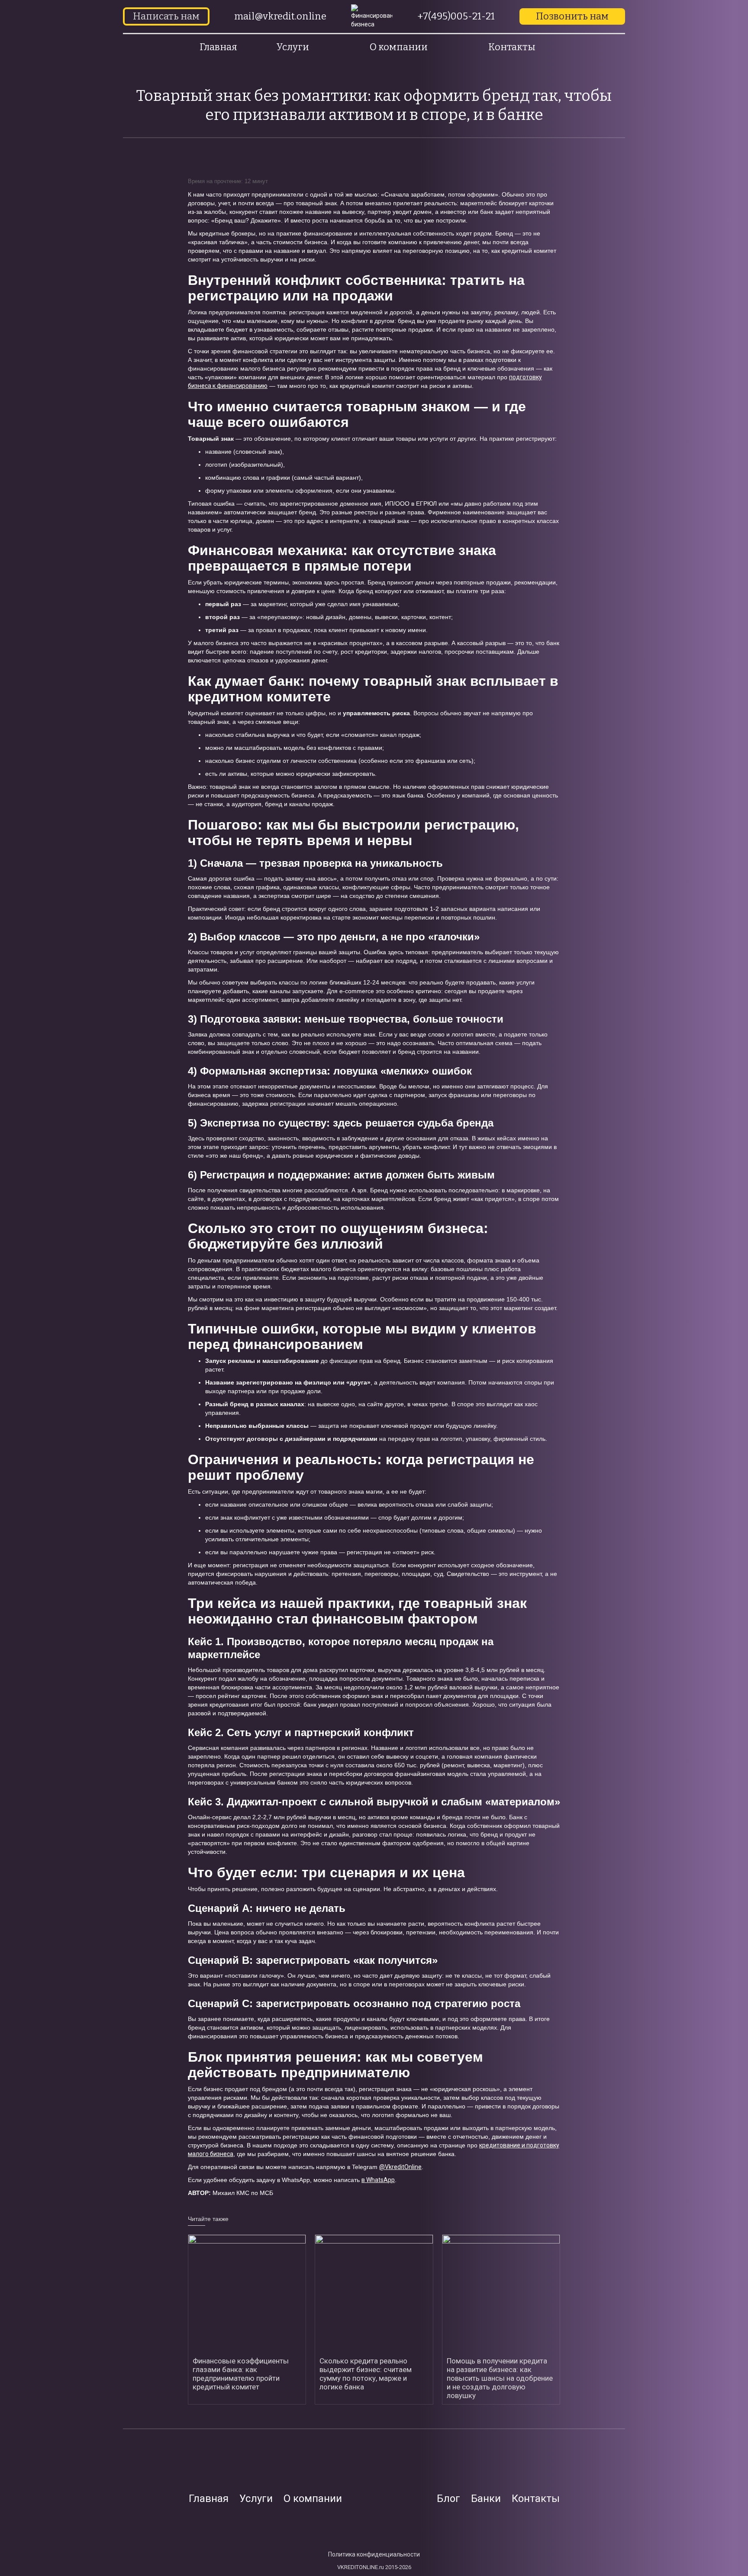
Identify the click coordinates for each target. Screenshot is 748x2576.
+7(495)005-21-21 (456, 16)
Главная (218, 47)
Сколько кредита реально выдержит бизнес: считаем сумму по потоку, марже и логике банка (366, 2374)
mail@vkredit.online (280, 16)
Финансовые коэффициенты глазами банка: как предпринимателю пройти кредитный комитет (241, 2374)
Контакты (512, 47)
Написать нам (166, 16)
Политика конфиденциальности (374, 2554)
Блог (448, 2499)
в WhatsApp (378, 2180)
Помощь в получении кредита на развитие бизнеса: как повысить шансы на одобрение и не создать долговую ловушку (500, 2378)
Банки (486, 2499)
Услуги (256, 2499)
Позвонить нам (572, 16)
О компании (313, 2499)
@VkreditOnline (400, 2167)
